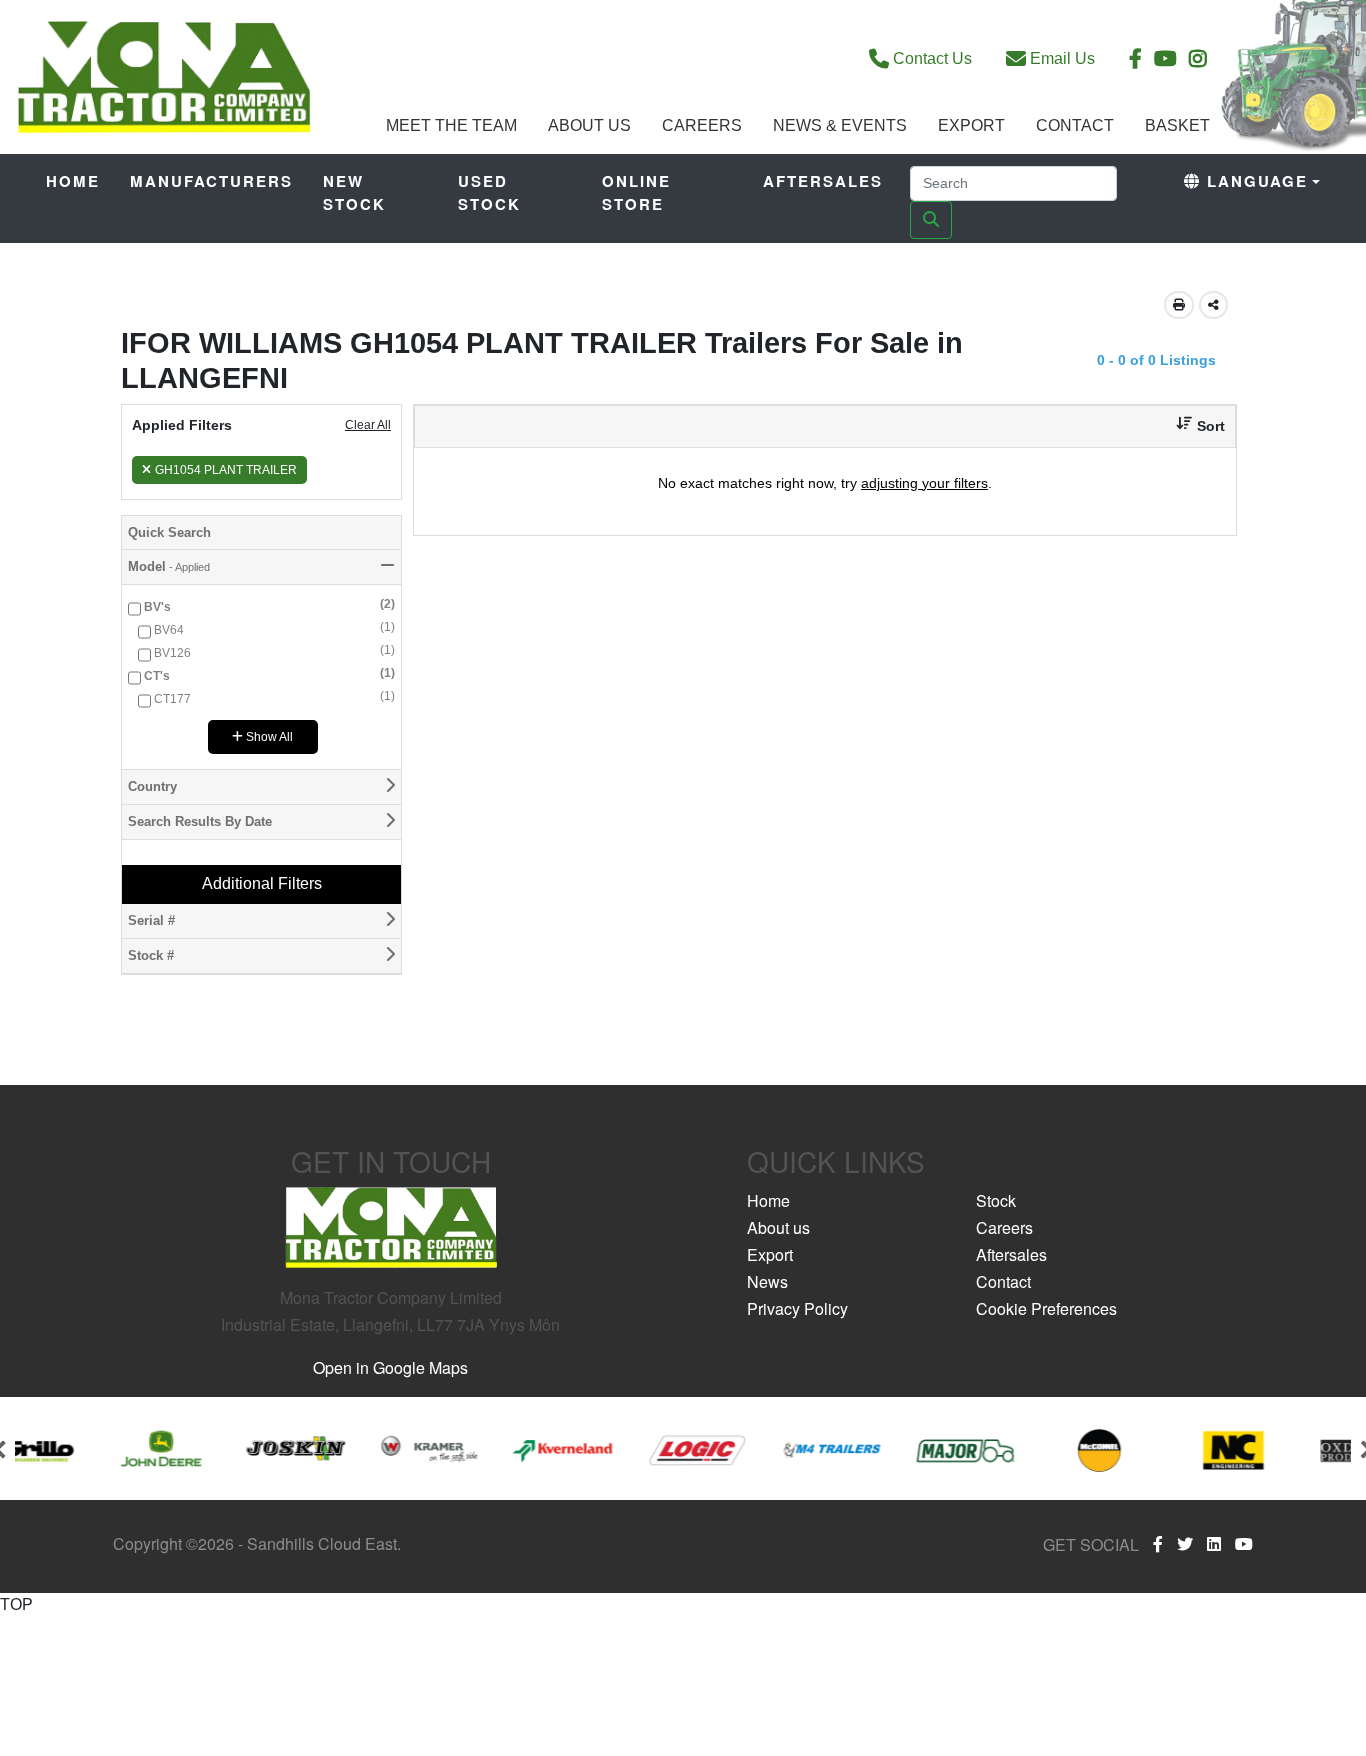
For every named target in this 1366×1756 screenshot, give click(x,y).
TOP (16, 1604)
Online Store (636, 192)
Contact (1075, 125)
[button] (1193, 426)
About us (778, 1227)
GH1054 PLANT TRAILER (226, 470)
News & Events (840, 125)
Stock (996, 1200)
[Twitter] (1185, 1544)
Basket (1177, 125)
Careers (702, 125)
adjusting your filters (924, 483)
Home (73, 181)
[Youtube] (1244, 1544)
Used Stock (489, 192)
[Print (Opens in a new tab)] (1179, 305)
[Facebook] (1158, 1544)
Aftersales (823, 181)
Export (971, 125)
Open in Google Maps (390, 1367)
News (767, 1281)
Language (1254, 181)
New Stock (354, 192)
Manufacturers (211, 181)
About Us (589, 125)
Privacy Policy (797, 1308)
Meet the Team (451, 125)
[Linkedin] (1214, 1544)
